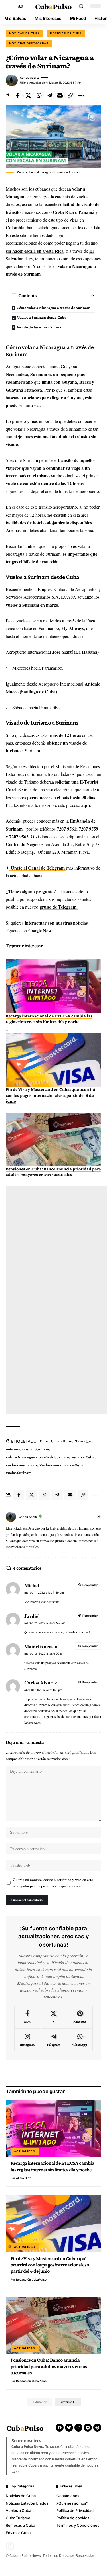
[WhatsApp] (80, 2040)
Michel (32, 1585)
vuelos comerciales (21, 1465)
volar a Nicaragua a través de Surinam (37, 1457)
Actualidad (25, 2151)
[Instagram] (27, 2040)
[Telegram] (53, 2040)
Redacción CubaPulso (31, 2279)
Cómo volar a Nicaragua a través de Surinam (53, 308)
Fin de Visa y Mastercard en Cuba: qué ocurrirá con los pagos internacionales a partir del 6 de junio (51, 1095)
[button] (11, 6)
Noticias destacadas (29, 43)
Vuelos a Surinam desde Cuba (42, 317)
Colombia (15, 227)
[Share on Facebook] (18, 95)
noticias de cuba (19, 1449)
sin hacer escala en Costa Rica (35, 251)
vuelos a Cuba (83, 1457)
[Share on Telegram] (49, 95)
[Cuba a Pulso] (54, 6)
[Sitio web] (99, 1517)
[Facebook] (27, 2017)
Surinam (42, 1449)
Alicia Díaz (24, 2178)
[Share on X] (28, 95)
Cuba (44, 1441)
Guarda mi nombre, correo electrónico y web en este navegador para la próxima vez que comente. (53, 1883)
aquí (86, 805)
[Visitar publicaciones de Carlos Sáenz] (12, 80)
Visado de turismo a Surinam (41, 327)
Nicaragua (83, 1441)
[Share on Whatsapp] (39, 95)
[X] (53, 2017)
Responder (90, 1585)
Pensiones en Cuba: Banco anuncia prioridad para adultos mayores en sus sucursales (49, 2366)
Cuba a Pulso (61, 1441)
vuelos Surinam (19, 1473)
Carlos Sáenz (29, 77)
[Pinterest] (80, 2017)
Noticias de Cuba (66, 33)
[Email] (60, 95)
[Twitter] (69, 2428)
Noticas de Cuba (25, 33)
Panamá (86, 212)
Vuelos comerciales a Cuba (61, 1465)
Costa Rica (63, 212)
